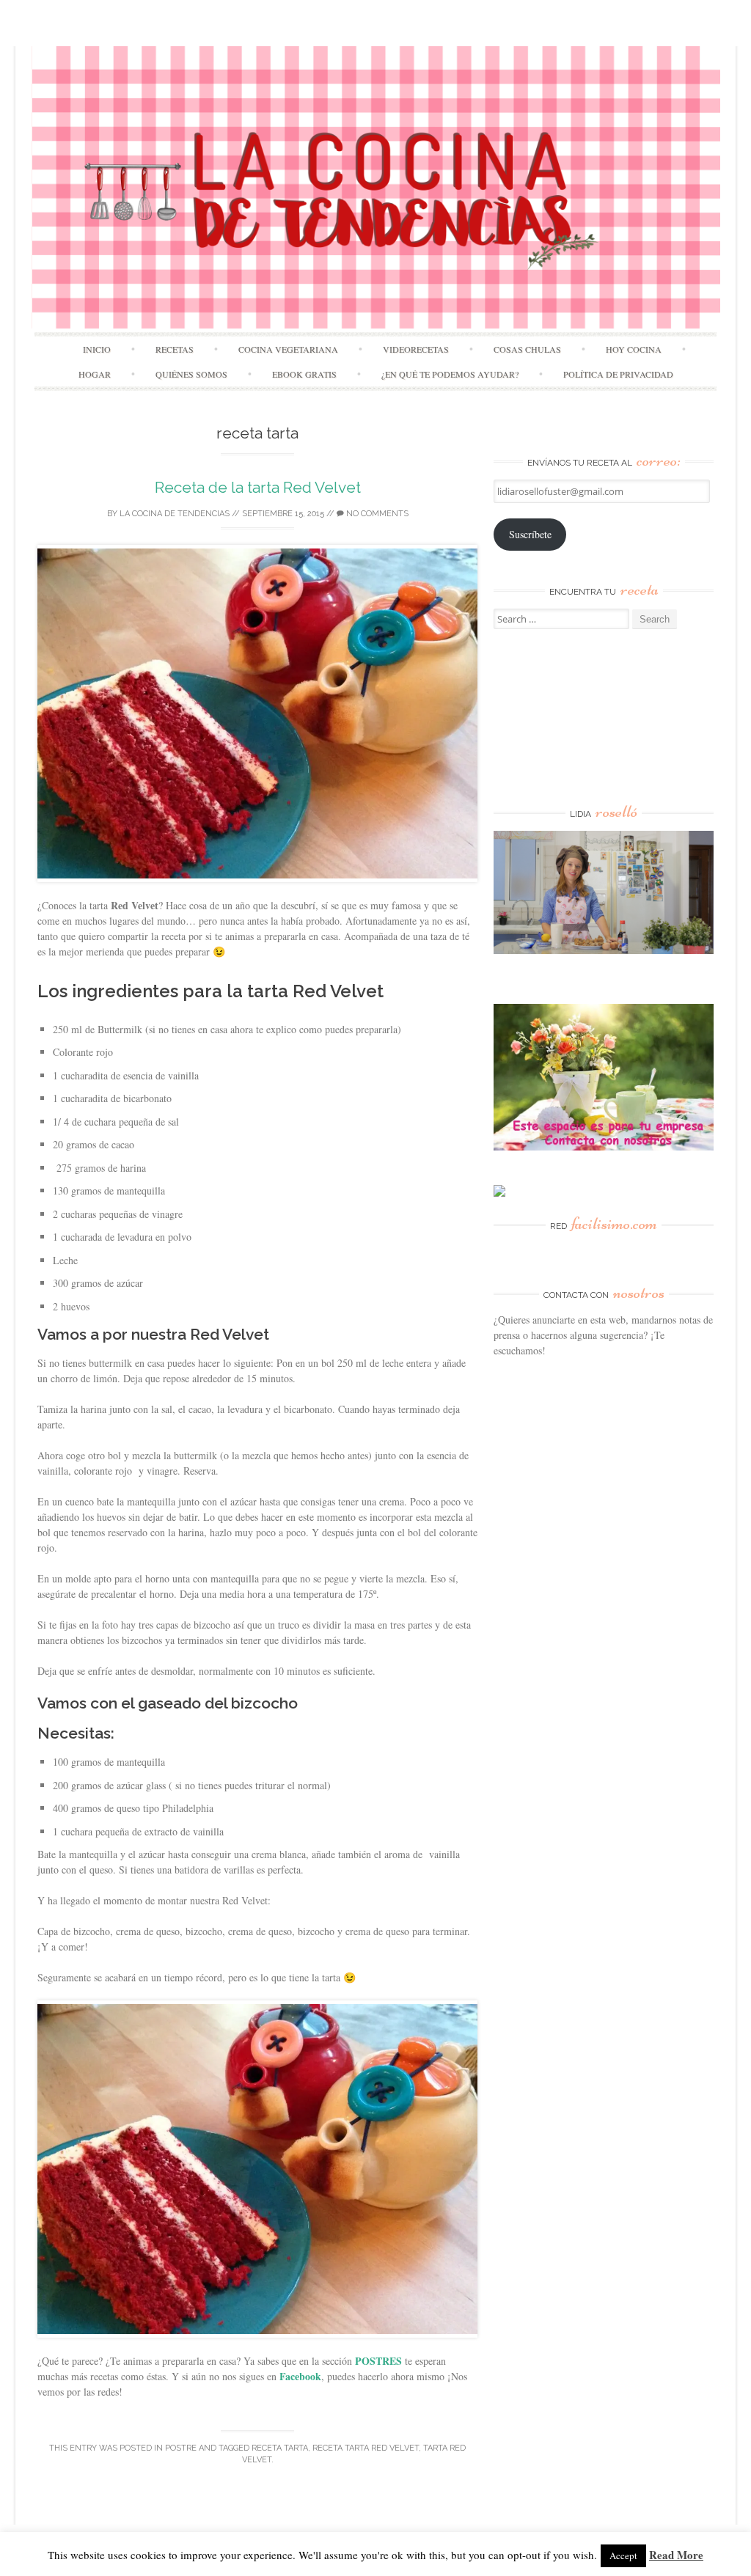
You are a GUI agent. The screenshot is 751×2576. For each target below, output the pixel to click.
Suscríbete (530, 534)
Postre (181, 2448)
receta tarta (280, 2448)
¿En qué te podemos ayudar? (450, 374)
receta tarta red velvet (366, 2448)
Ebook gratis (304, 374)
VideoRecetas (416, 349)
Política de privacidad (618, 374)
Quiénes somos (191, 374)
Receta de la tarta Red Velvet (258, 487)
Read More (676, 2555)
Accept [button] (623, 2555)
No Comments (376, 514)
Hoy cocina (634, 349)
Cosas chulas (527, 349)
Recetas (175, 349)
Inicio (97, 349)
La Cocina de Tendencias (175, 514)
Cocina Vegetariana (288, 349)
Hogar (95, 374)
